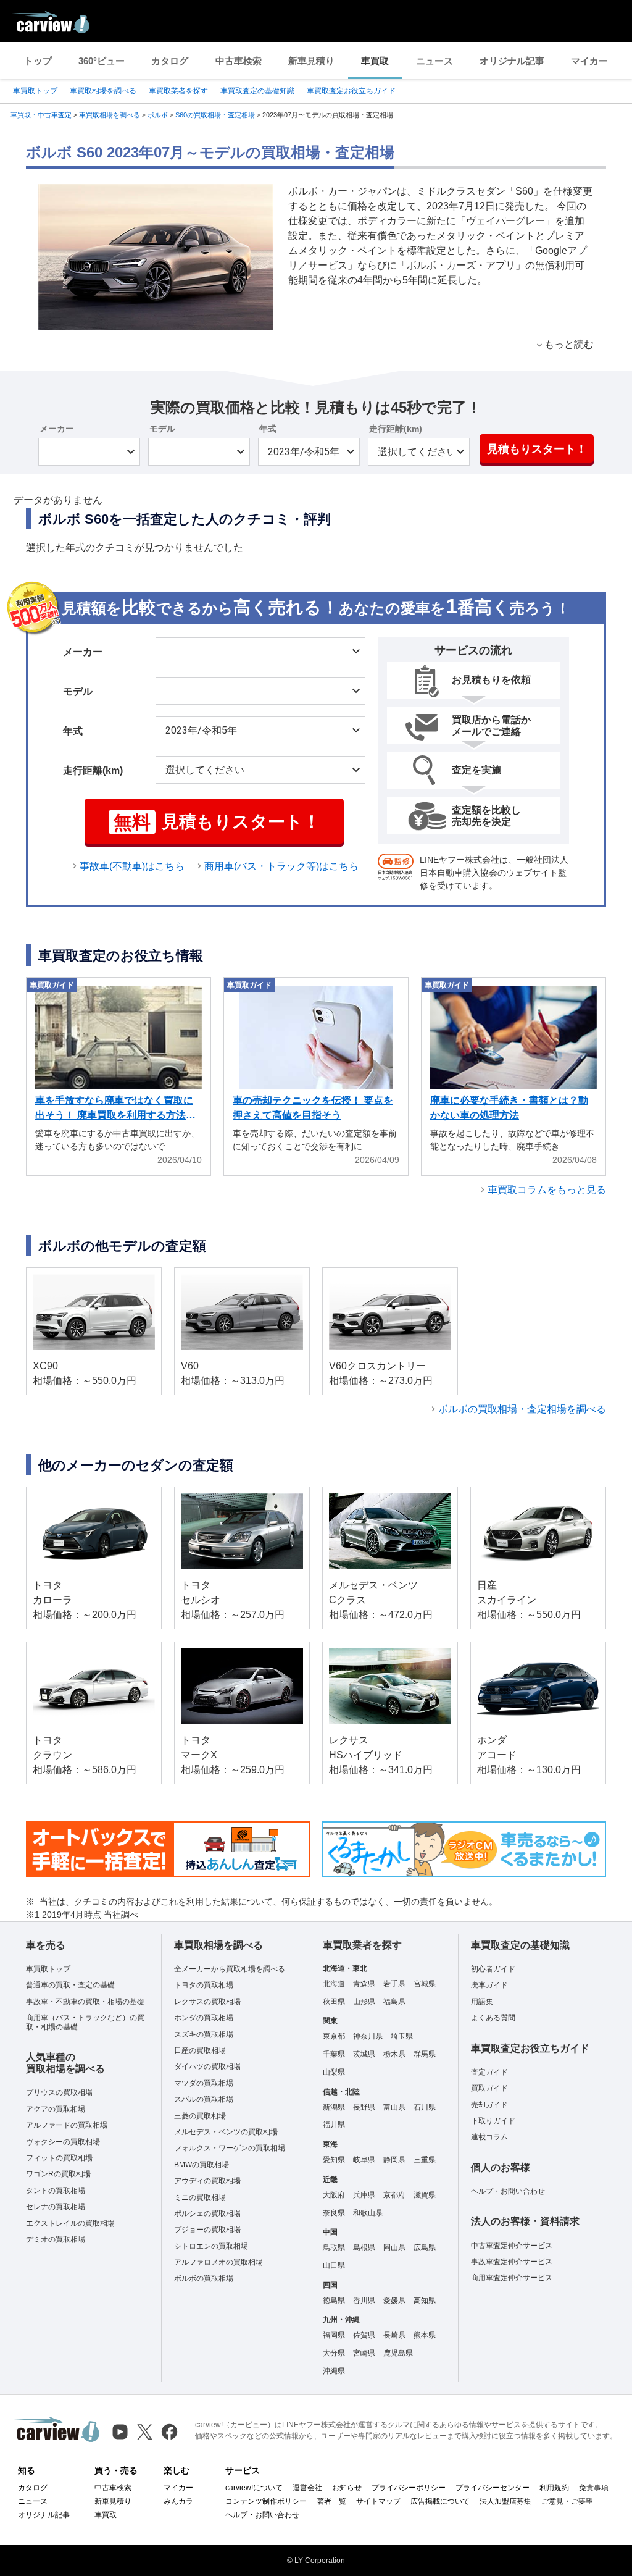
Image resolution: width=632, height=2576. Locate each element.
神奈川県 (368, 2036)
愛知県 (334, 2160)
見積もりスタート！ (537, 449)
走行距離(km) (396, 429)
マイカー (589, 61)
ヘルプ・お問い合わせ (508, 2191)
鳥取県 (334, 2247)
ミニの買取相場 (200, 2197)
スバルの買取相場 (204, 2099)
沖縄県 (334, 2371)
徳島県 (334, 2301)
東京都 (334, 2036)
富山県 (394, 2107)
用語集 (482, 2002)
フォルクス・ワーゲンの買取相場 (230, 2148)
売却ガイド (489, 2105)
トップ (38, 61)
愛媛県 (394, 2301)
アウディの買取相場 (207, 2181)
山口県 (334, 2265)
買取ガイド (489, 2088)
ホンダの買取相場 (204, 2018)
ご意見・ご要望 (567, 2501)
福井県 (334, 2125)
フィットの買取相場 (59, 2158)
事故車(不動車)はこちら (132, 866)
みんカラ (178, 2501)
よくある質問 (493, 2018)
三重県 (425, 2160)
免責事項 (594, 2488)
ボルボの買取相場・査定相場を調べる (522, 1409)
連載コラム (489, 2137)
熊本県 (425, 2335)
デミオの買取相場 (56, 2239)
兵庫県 (364, 2195)
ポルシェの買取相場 (207, 2213)
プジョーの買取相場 (207, 2230)
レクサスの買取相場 (207, 2002)
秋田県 (334, 2002)
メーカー (57, 429)
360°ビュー (102, 61)
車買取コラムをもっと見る (547, 1190)
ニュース (434, 61)
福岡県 (334, 2335)
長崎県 (394, 2335)
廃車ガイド (489, 1985)
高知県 (425, 2301)
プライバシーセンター (493, 2488)
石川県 (425, 2107)
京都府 (394, 2195)
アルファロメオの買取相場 (218, 2262)
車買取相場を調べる (103, 91)
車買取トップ (35, 91)
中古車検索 (239, 61)
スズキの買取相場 (204, 2034)
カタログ (170, 61)
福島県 (394, 2002)
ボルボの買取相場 (204, 2278)
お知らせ (347, 2488)
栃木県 (394, 2054)
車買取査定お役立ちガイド (351, 91)
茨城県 (364, 2054)
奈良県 (334, 2213)
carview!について (254, 2488)
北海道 (334, 1984)
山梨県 (334, 2072)
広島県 (425, 2247)
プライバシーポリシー (409, 2488)
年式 (268, 429)
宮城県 (425, 1984)
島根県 (364, 2247)
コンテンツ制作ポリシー (266, 2501)
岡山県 (394, 2247)
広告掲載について (440, 2501)
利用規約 (554, 2488)
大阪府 (334, 2195)
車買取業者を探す (178, 91)
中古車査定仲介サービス (512, 2246)
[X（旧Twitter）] (145, 2432)
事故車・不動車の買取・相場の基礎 (85, 2002)
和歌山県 (368, 2213)
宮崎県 (364, 2353)
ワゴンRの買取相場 (58, 2174)
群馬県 (425, 2054)
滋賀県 (425, 2195)
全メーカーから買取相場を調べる (230, 1969)
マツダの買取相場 (204, 2083)
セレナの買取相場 (56, 2207)
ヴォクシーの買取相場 (63, 2142)
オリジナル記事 (512, 61)
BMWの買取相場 (202, 2165)
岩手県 (394, 1984)
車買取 (375, 61)
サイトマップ (378, 2501)
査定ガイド (489, 2072)
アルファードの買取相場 (67, 2125)
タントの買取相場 (56, 2191)
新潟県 (334, 2107)
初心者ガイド (493, 1969)
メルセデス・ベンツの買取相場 (226, 2132)
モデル (162, 429)
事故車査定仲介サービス (512, 2262)
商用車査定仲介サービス (512, 2278)
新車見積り (311, 61)
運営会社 (307, 2488)
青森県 (364, 1984)
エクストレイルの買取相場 (70, 2223)
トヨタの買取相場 (204, 1985)
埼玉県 (402, 2036)
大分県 (334, 2353)
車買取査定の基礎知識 (257, 91)
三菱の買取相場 (200, 2116)
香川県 (364, 2301)
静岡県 (394, 2160)
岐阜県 (364, 2160)
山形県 (364, 2002)
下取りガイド (493, 2121)
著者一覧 (331, 2501)
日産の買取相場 (200, 2050)
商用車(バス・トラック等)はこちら (281, 866)
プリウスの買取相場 (59, 2092)
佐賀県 (364, 2335)
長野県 (364, 2107)
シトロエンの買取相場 (211, 2246)
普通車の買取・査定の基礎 (70, 1985)
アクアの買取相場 (56, 2109)
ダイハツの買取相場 (207, 2066)
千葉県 (334, 2054)
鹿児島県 (398, 2353)
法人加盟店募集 (505, 2501)
